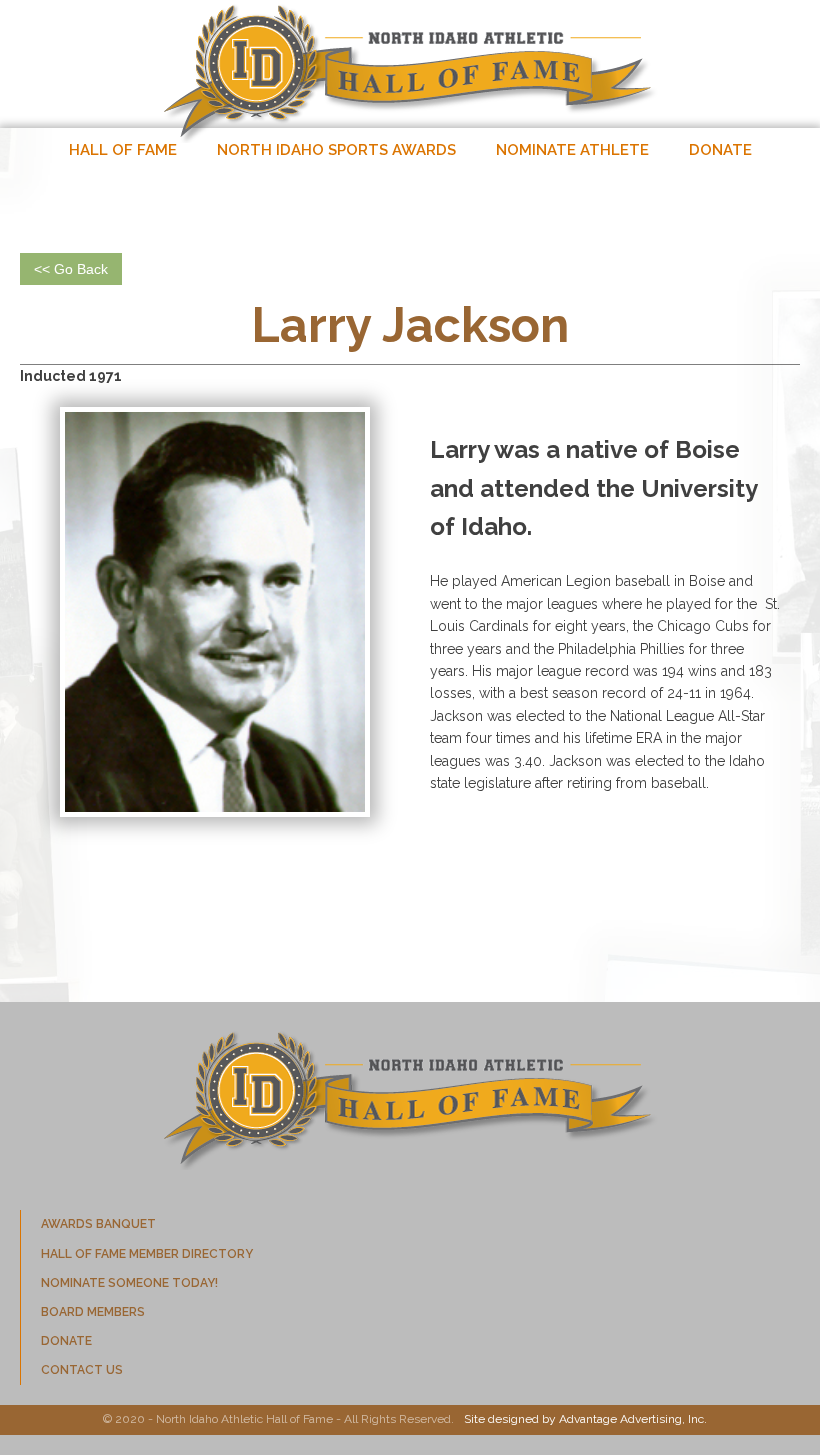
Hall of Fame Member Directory (147, 1254)
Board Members (93, 1312)
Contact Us (82, 1370)
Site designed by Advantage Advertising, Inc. (585, 1419)
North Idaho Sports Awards (336, 150)
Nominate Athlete (572, 150)
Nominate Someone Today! (129, 1283)
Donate (720, 150)
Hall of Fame (123, 150)
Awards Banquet (98, 1224)
